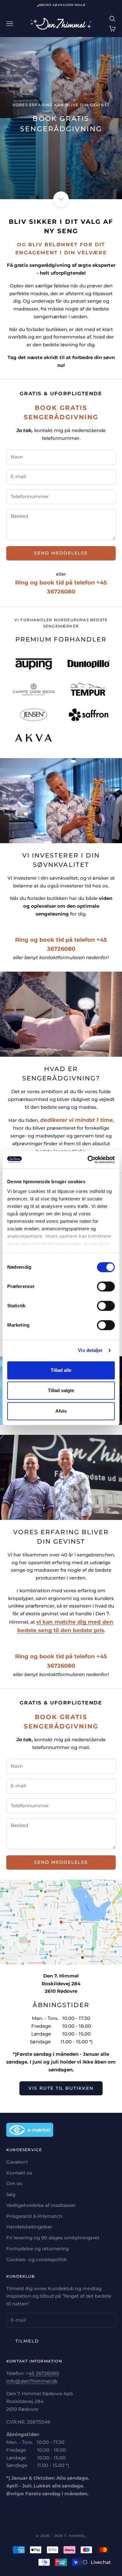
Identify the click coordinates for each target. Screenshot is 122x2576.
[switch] (106, 1286)
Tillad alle (61, 1370)
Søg (11, 2194)
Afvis (61, 1411)
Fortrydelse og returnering (38, 2249)
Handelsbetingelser (29, 2227)
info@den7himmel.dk (32, 2381)
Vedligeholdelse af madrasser (41, 2205)
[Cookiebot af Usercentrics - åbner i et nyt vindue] (88, 1160)
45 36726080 (44, 2373)
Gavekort (17, 2162)
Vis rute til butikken (61, 2088)
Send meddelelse (61, 553)
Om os (14, 2183)
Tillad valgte (61, 1390)
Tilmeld (27, 2341)
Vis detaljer (90, 1350)
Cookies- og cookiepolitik (36, 2259)
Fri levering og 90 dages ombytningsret (53, 2238)
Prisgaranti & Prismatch (34, 2216)
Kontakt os (19, 2173)
